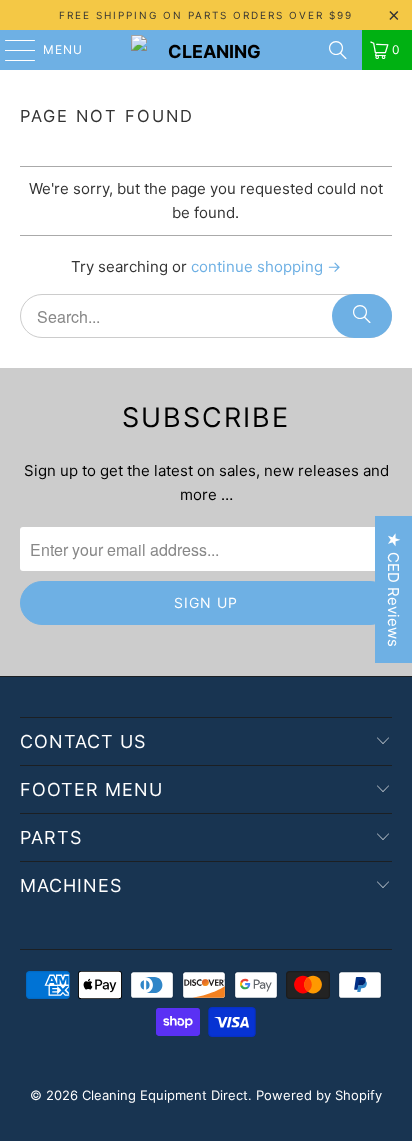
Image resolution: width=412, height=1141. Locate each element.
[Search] (338, 50)
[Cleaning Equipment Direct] (206, 50)
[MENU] (10, 50)
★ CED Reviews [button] (393, 589)
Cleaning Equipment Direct (165, 1095)
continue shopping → (266, 266)
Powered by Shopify (319, 1095)
